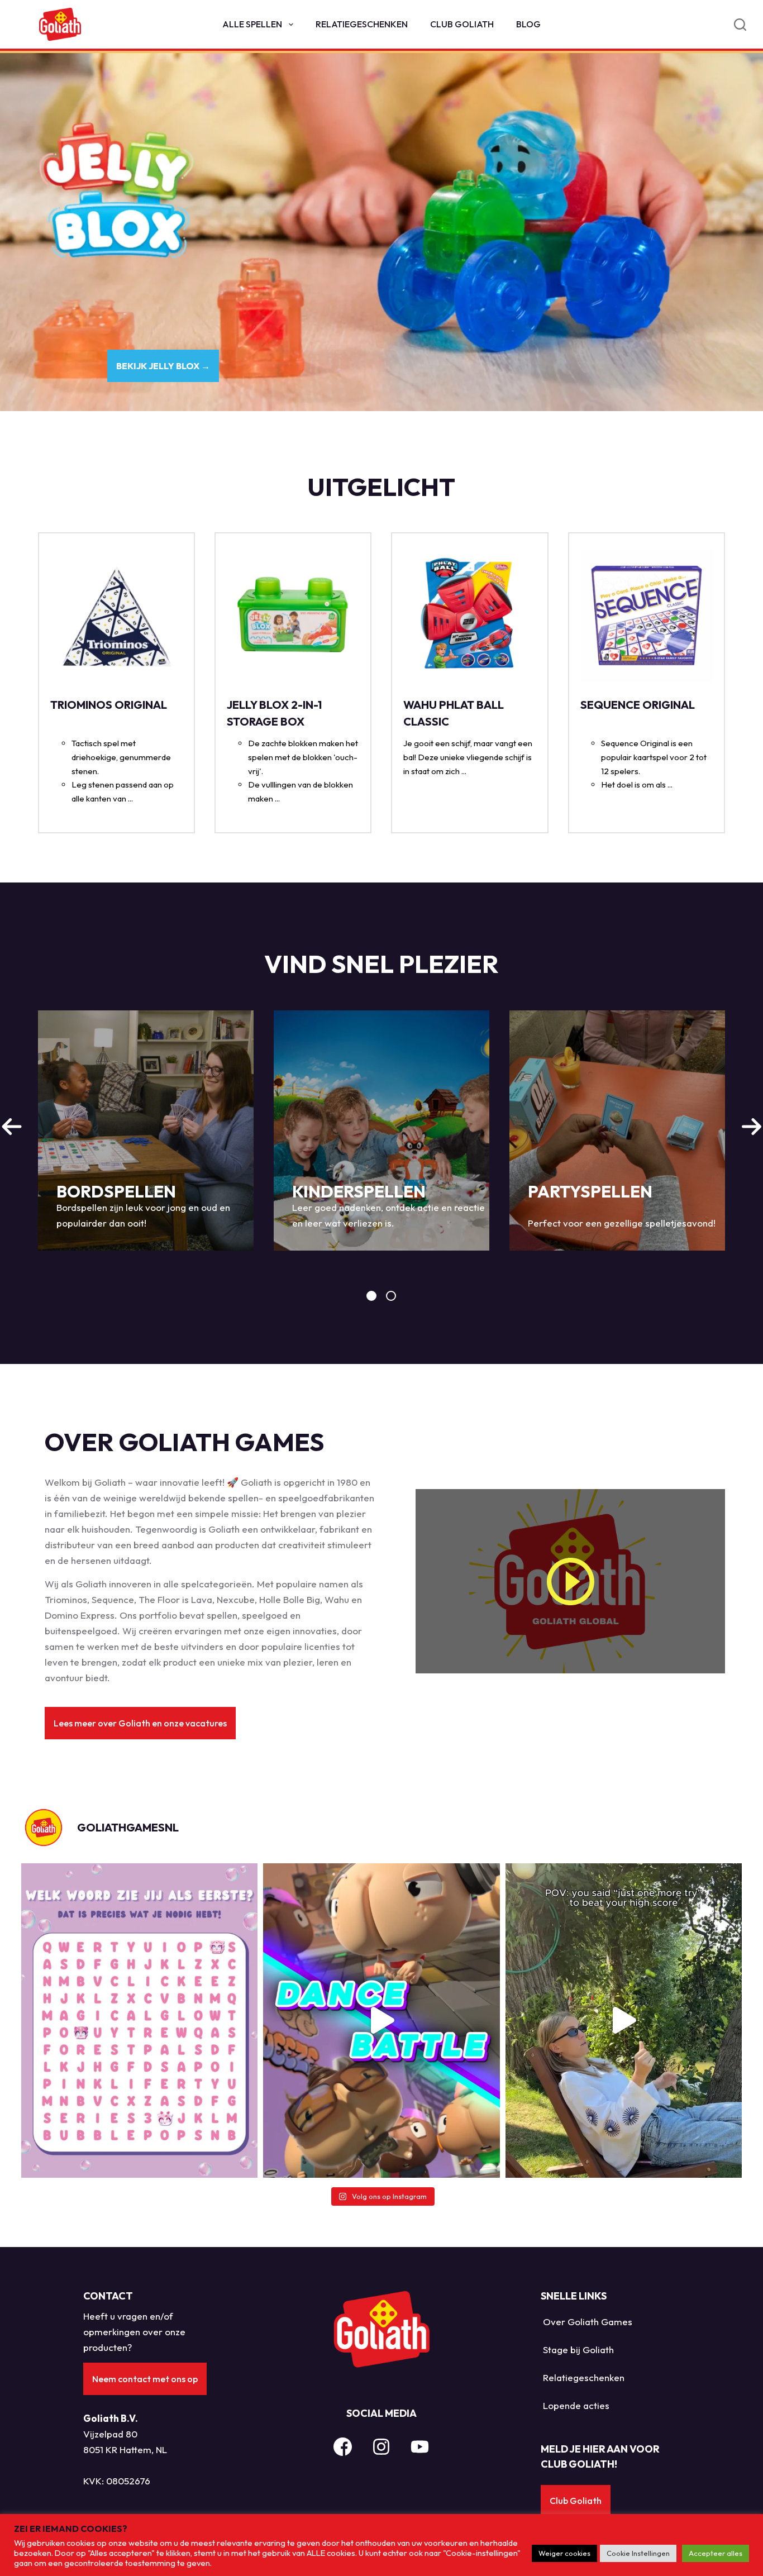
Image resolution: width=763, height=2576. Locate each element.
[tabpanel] (146, 1130)
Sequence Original (638, 705)
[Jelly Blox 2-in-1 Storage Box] (293, 616)
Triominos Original (109, 705)
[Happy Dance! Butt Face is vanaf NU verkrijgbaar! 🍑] (381, 2021)
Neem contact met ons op (145, 2379)
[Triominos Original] (116, 616)
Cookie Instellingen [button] (638, 2553)
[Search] (740, 25)
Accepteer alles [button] (716, 2553)
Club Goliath (462, 24)
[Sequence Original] (647, 616)
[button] (140, 1723)
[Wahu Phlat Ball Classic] (469, 616)
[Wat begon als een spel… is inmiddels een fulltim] (624, 2021)
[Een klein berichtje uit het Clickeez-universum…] (139, 2021)
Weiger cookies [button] (564, 2553)
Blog (528, 24)
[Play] (570, 1581)
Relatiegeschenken (362, 24)
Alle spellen (252, 24)
